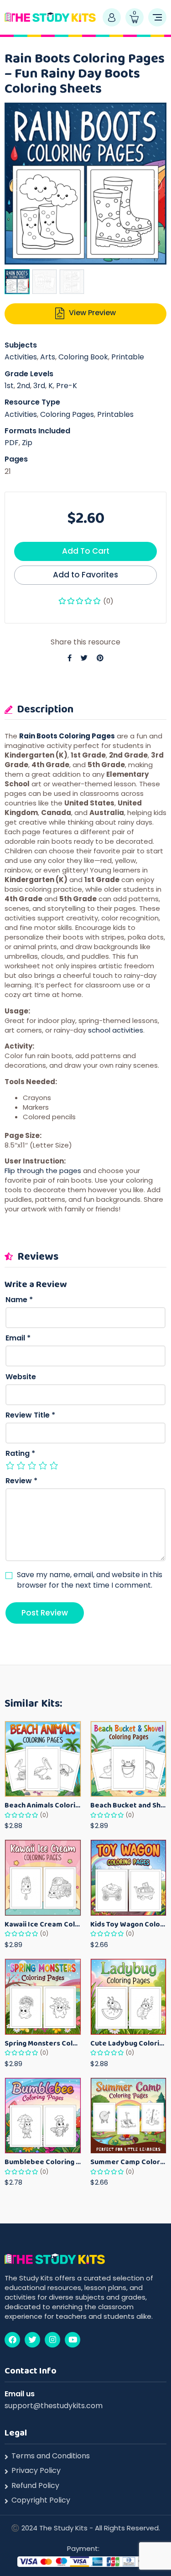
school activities (116, 1030)
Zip (27, 443)
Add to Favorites (85, 575)
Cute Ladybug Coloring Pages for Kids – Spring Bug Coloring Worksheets (129, 2043)
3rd (39, 386)
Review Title (30, 1415)
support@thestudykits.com (54, 2406)
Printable (128, 357)
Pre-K (67, 386)
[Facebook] (12, 2340)
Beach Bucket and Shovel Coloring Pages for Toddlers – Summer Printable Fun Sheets (129, 1805)
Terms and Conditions (51, 2456)
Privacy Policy (36, 2471)
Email (18, 1338)
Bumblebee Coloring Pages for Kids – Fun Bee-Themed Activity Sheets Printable (43, 2162)
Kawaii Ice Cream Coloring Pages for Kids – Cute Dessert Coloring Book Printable (43, 1924)
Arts (48, 357)
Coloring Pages (67, 414)
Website (21, 1377)
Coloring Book (83, 357)
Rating (20, 1454)
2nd (23, 386)
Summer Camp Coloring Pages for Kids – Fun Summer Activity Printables (129, 2162)
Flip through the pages (43, 1171)
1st (9, 386)
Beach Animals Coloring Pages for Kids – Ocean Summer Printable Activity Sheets (43, 1805)
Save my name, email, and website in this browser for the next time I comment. (90, 1580)
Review (21, 1481)
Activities (21, 357)
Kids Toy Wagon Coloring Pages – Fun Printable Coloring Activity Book (129, 1924)
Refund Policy (35, 2486)
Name (19, 1300)
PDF (12, 443)
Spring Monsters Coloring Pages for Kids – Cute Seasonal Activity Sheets (43, 2043)
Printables (115, 414)
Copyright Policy (41, 2500)
